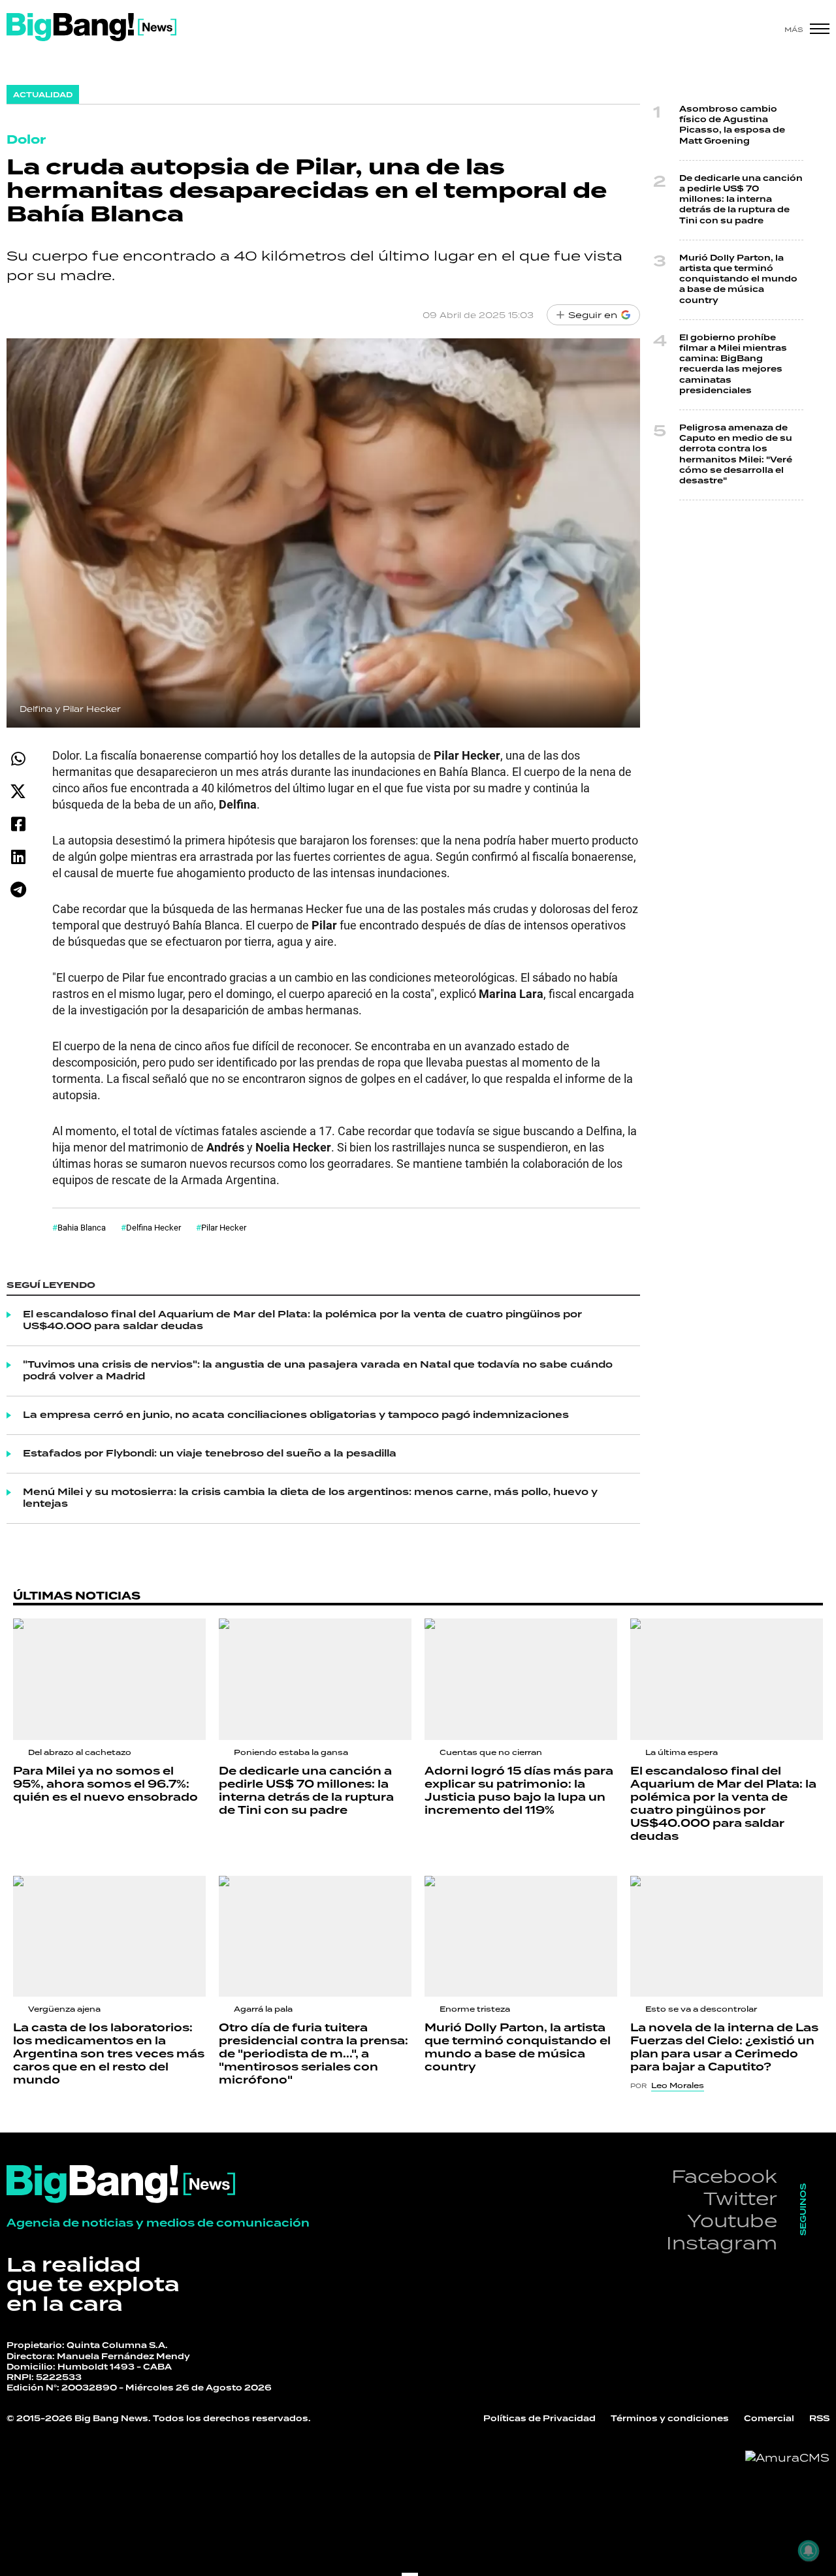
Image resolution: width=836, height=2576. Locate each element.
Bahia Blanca (82, 1227)
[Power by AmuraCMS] (787, 2458)
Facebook (724, 2176)
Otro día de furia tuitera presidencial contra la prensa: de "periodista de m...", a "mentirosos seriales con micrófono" (313, 2054)
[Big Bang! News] (91, 27)
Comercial (769, 2419)
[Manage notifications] (809, 2551)
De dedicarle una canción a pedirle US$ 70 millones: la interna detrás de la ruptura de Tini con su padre (741, 200)
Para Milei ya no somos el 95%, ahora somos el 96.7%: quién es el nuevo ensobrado (105, 1784)
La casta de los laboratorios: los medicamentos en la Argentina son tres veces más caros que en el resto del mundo (109, 2054)
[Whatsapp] (18, 759)
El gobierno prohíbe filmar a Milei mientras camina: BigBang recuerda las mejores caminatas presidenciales (733, 364)
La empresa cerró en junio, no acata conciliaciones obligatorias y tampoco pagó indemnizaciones (296, 1415)
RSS (819, 2419)
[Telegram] (18, 889)
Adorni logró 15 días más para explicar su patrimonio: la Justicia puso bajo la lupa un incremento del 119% (519, 1791)
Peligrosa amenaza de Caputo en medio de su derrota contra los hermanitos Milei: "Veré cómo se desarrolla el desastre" (736, 455)
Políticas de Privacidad (539, 2419)
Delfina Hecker (153, 1227)
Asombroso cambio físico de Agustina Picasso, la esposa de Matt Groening (732, 125)
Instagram (722, 2243)
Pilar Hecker (224, 1227)
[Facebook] (18, 824)
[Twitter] (18, 791)
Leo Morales (678, 2085)
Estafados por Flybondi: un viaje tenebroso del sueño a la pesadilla (210, 1454)
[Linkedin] (18, 857)
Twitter (740, 2198)
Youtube (732, 2220)
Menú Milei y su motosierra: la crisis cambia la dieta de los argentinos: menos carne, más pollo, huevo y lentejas (310, 1498)
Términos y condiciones (670, 2419)
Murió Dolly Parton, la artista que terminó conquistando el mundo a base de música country (738, 280)
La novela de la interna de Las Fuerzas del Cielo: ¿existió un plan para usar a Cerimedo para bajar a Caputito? (724, 2048)
